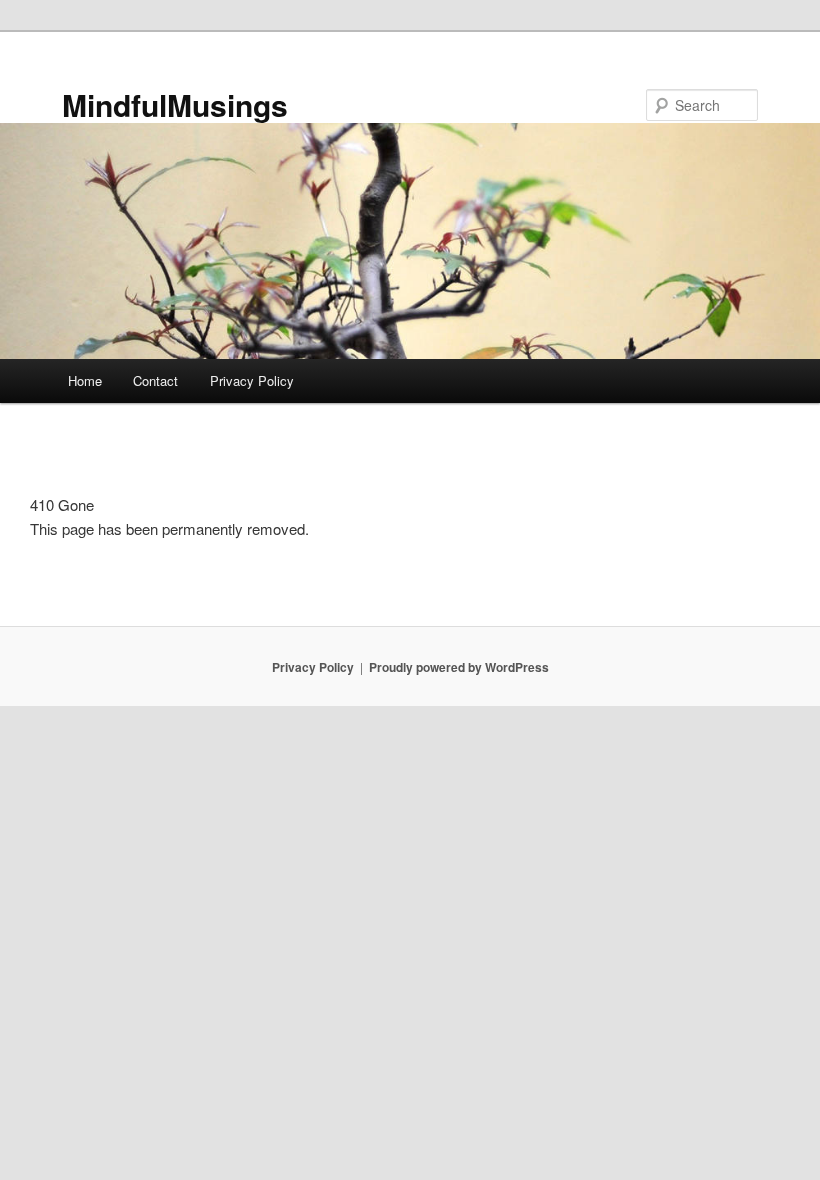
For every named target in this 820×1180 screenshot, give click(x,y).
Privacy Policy (252, 380)
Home (85, 380)
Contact (155, 380)
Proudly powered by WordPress (459, 667)
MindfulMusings (175, 104)
